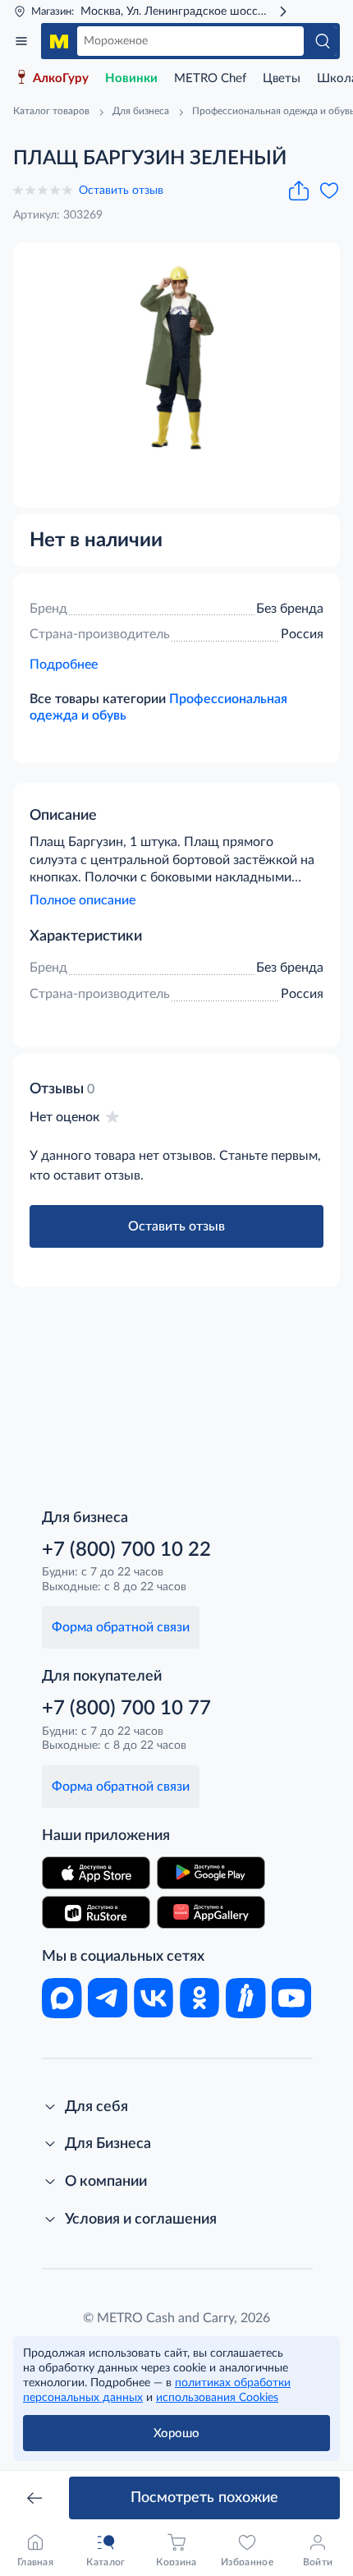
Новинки (131, 78)
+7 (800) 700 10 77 (126, 1709)
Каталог (21, 41)
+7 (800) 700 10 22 (126, 1550)
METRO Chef (210, 78)
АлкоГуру (61, 78)
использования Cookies (217, 2398)
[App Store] (96, 1873)
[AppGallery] (211, 1912)
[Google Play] (211, 1873)
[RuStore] (96, 1912)
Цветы (282, 78)
